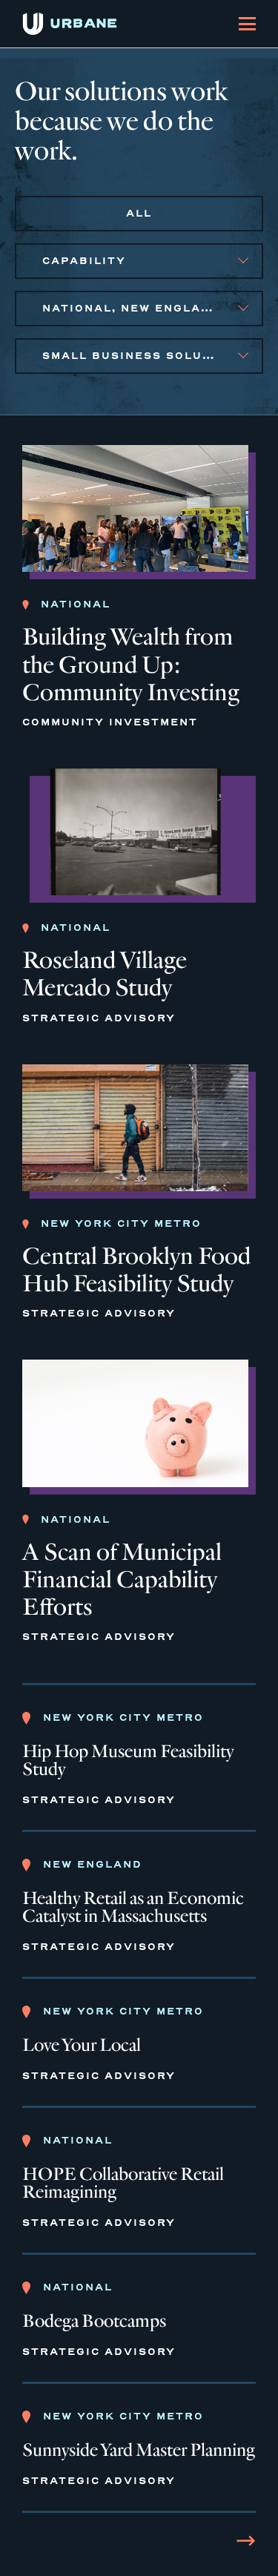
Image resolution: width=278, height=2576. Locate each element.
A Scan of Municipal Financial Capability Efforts (122, 1579)
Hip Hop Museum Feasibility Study (128, 1761)
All (139, 213)
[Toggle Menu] (247, 24)
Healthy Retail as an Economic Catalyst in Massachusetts (133, 1908)
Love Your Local (82, 2046)
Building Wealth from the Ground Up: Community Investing (131, 664)
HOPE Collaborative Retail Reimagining (123, 2184)
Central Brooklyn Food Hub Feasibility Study (136, 1270)
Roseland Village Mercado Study (105, 974)
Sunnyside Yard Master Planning (139, 2451)
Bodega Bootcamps (94, 2322)
